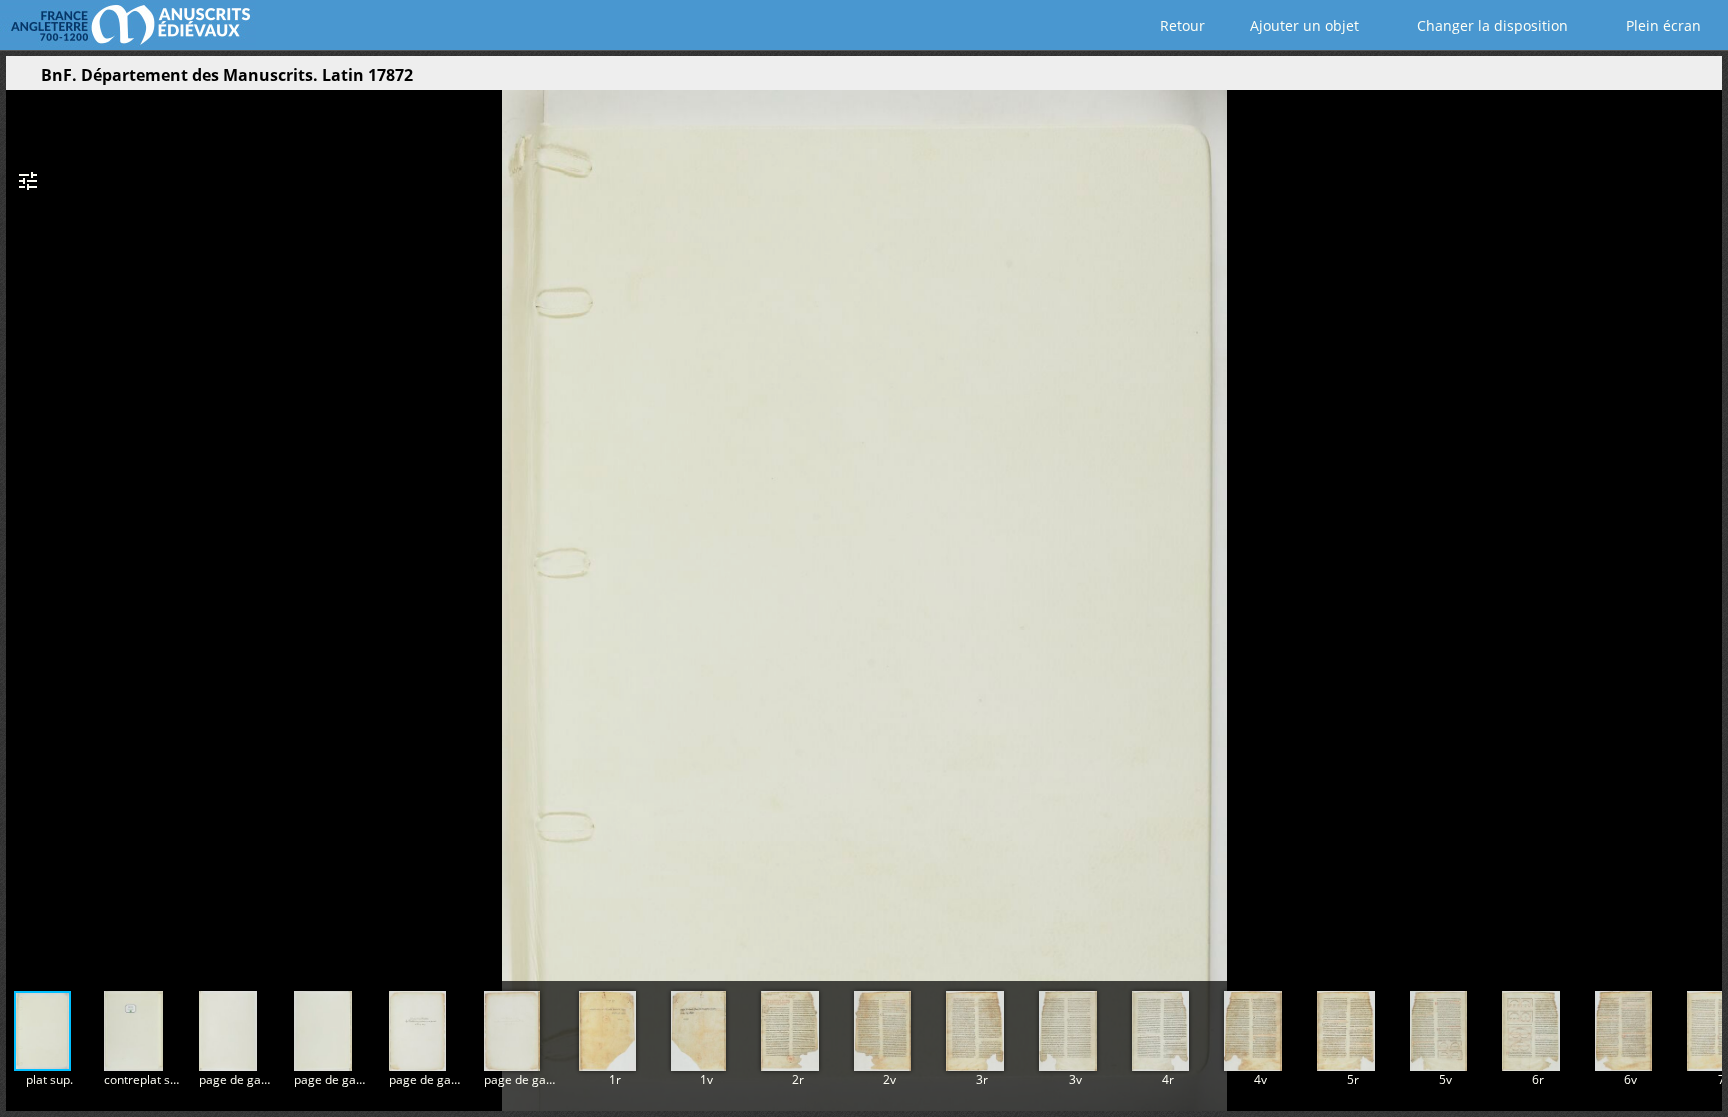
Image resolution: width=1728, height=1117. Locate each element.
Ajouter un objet (1302, 25)
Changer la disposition (1490, 25)
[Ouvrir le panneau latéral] (21, 80)
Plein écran (1661, 25)
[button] (1642, 80)
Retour (1180, 25)
